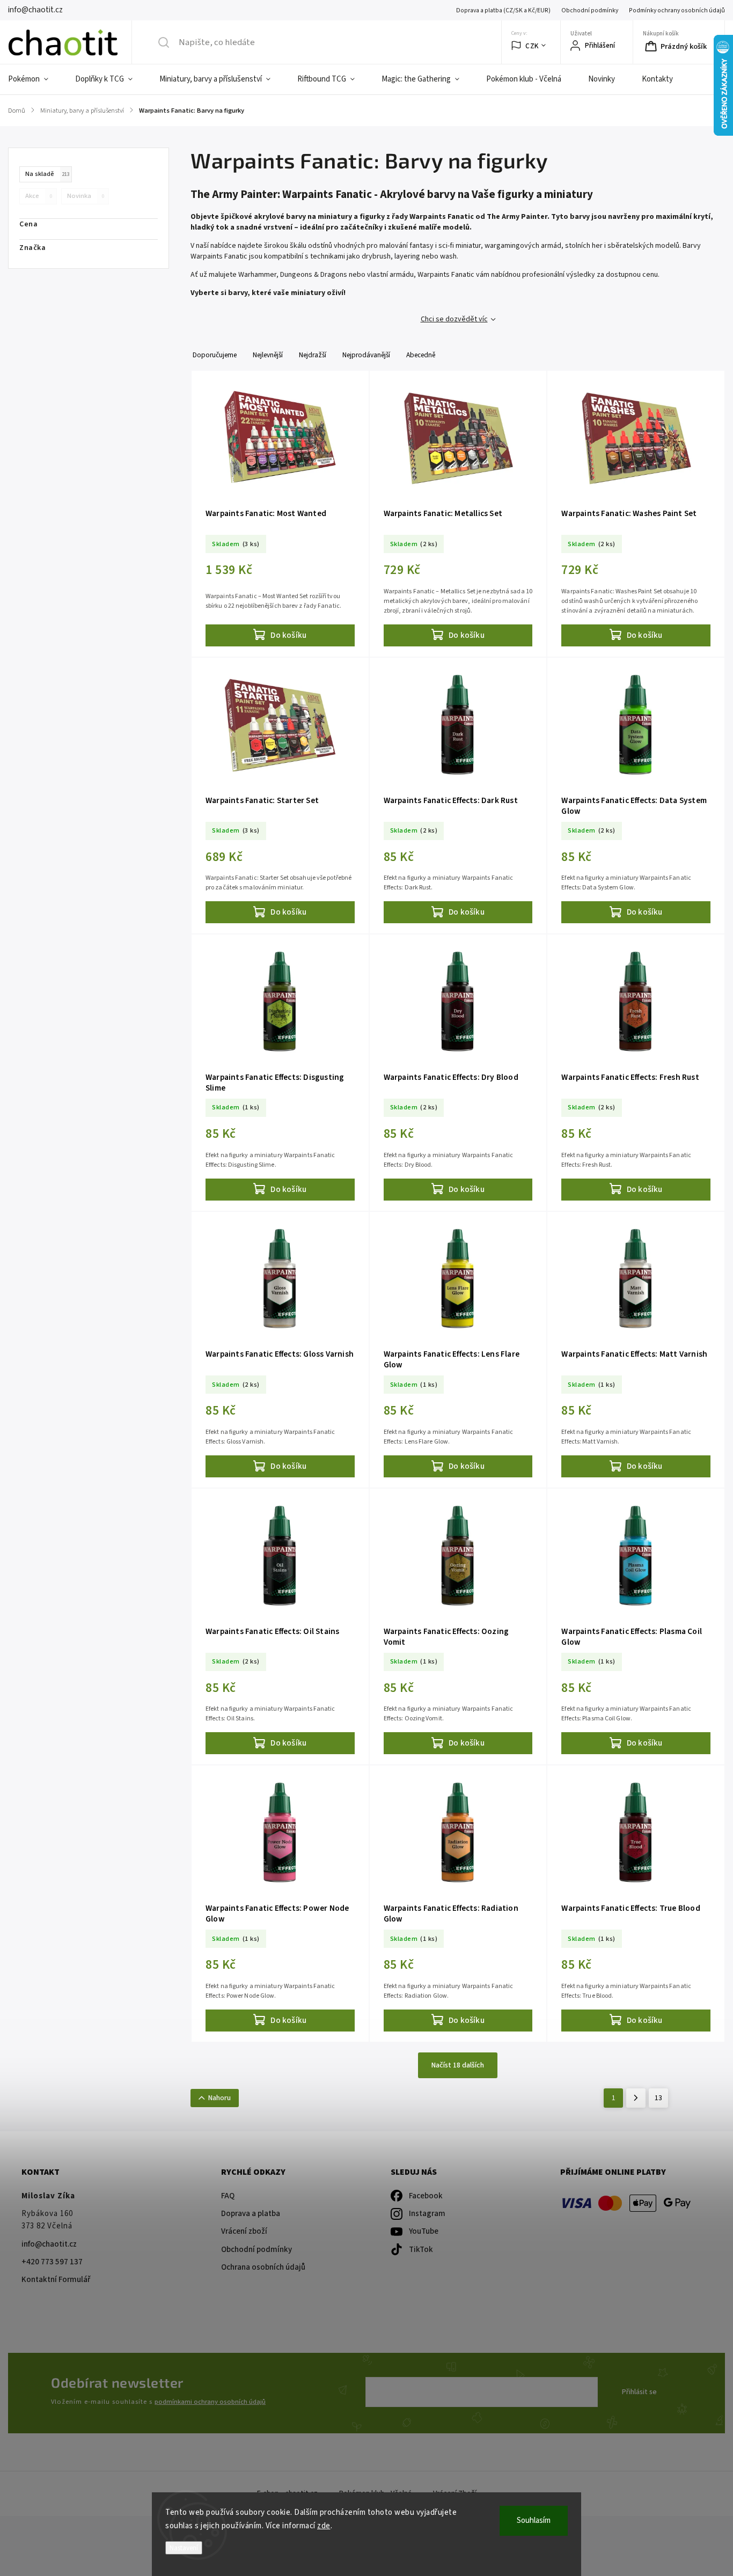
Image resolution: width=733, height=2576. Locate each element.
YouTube (424, 2231)
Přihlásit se (639, 2392)
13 (658, 2098)
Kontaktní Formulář (56, 2280)
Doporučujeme (215, 355)
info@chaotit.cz (49, 2244)
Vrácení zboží (244, 2231)
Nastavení (184, 2548)
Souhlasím (534, 2520)
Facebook (426, 2196)
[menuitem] (35, 79)
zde (324, 2526)
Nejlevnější (268, 355)
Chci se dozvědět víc (454, 319)
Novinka (86, 196)
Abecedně (421, 355)
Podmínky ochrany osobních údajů (677, 10)
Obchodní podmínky (590, 10)
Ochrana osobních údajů (263, 2267)
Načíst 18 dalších (458, 2065)
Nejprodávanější (366, 355)
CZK (532, 46)
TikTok (421, 2250)
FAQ (228, 2196)
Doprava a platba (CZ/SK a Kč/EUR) (503, 10)
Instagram (427, 2214)
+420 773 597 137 (52, 2262)
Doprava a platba (251, 2214)
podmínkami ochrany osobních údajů (210, 2402)
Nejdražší (313, 355)
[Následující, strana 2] (636, 2098)
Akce (39, 196)
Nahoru (219, 2098)
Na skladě (47, 174)
